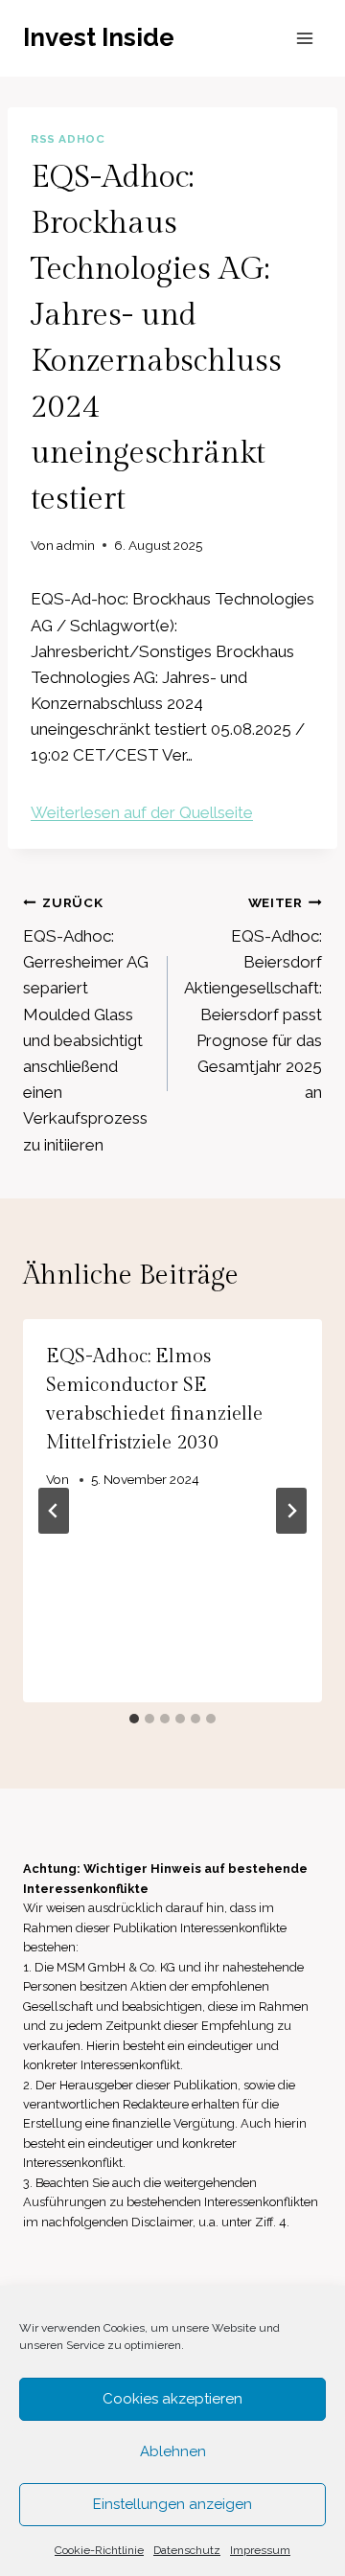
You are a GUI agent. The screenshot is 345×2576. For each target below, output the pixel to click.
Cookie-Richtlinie (99, 2550)
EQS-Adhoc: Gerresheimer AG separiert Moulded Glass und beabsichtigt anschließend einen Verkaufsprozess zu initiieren (86, 1024)
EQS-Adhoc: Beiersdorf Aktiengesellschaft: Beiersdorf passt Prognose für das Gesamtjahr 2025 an (253, 998)
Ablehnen (173, 2451)
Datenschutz (187, 2550)
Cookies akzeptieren (172, 2399)
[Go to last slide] (54, 1511)
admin (76, 545)
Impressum (260, 2550)
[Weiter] (291, 1511)
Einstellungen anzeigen (172, 2504)
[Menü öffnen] (304, 38)
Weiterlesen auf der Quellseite (142, 812)
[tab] (134, 1719)
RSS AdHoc (68, 139)
